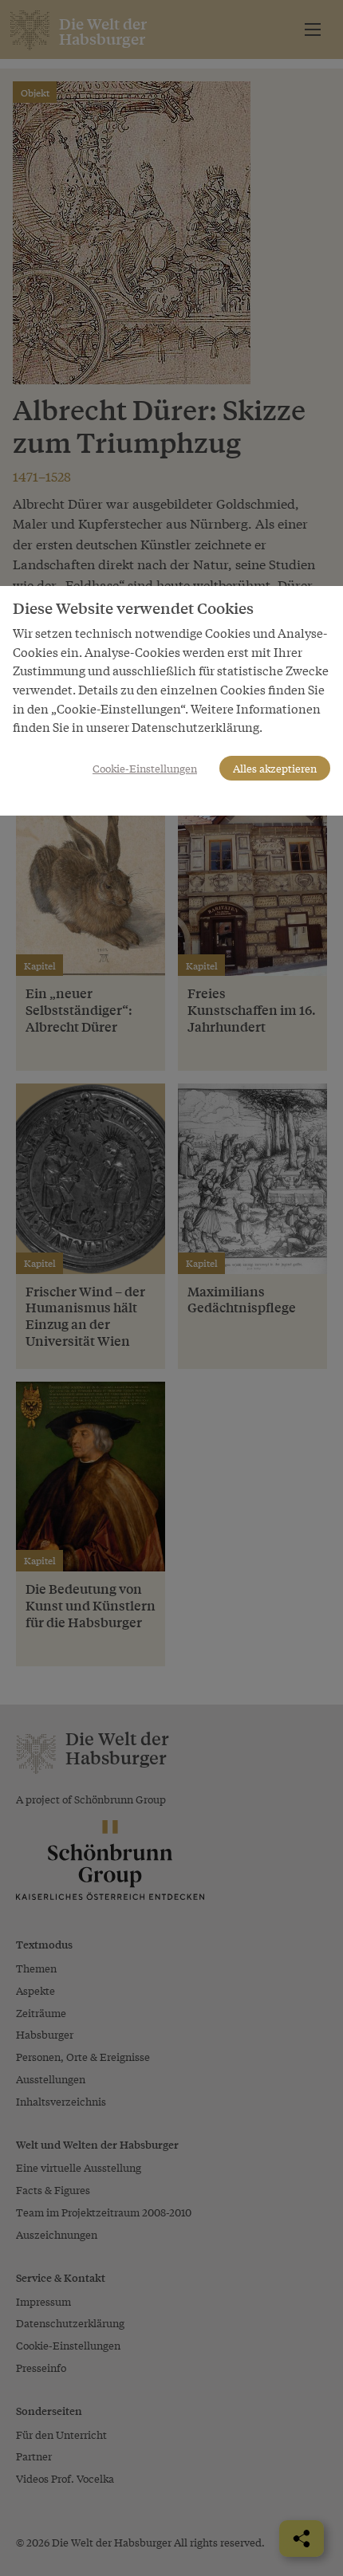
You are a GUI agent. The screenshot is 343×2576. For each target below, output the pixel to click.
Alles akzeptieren (275, 768)
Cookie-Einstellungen (145, 768)
